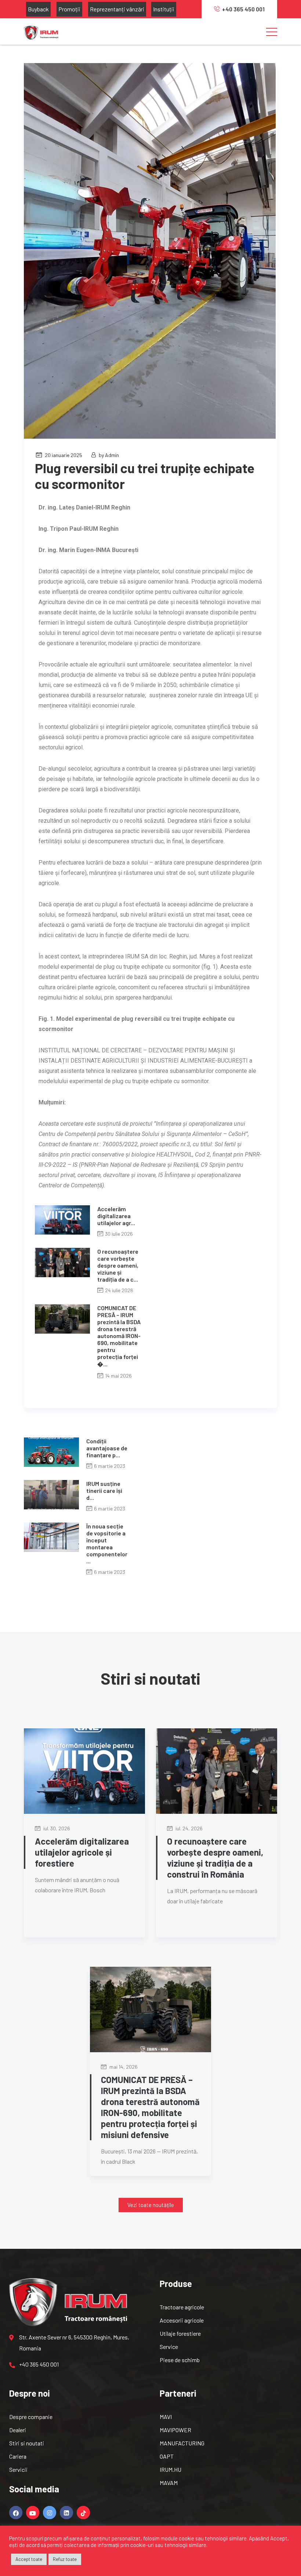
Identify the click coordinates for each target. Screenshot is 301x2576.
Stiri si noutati (27, 2443)
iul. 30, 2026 (56, 1828)
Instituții (164, 9)
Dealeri (18, 2430)
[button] (151, 2205)
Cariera (18, 2456)
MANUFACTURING (182, 2443)
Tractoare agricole (182, 2307)
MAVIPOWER (175, 2430)
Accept (279, 2538)
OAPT (167, 2456)
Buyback (38, 9)
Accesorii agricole (182, 2320)
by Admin (109, 455)
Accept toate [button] (29, 2559)
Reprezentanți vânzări (117, 9)
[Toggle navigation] (272, 32)
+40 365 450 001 (243, 9)
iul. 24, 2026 (188, 1828)
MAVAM (169, 2483)
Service (169, 2347)
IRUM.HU (171, 2469)
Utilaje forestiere (180, 2333)
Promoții (69, 9)
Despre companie (31, 2417)
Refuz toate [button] (65, 2559)
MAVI (166, 2417)
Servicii (18, 2469)
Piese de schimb (180, 2360)
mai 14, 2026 (123, 2067)
